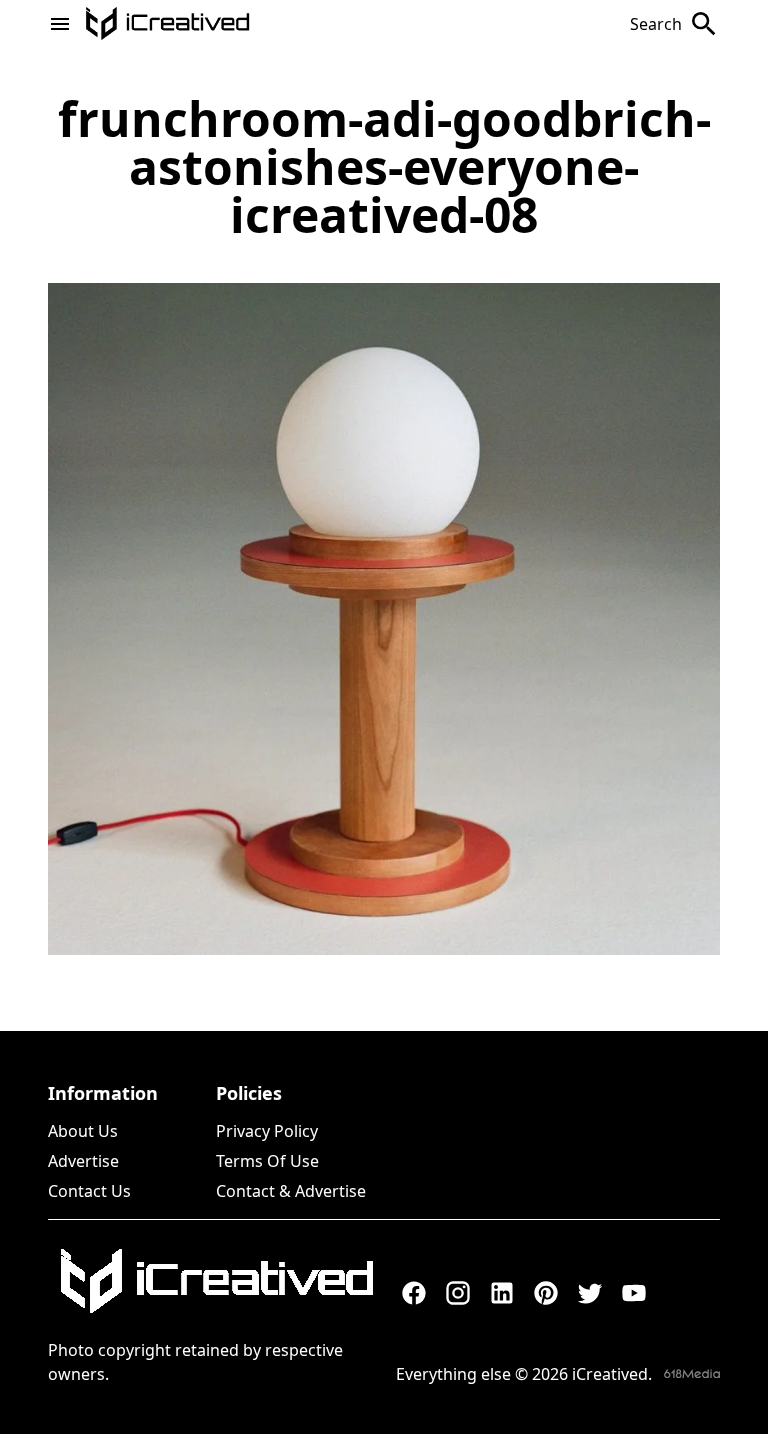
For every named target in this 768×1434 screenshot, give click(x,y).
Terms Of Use (267, 1161)
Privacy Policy (267, 1131)
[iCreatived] (216, 1281)
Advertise (83, 1161)
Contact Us (89, 1191)
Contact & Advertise (291, 1191)
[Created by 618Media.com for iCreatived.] (692, 1373)
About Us (83, 1131)
